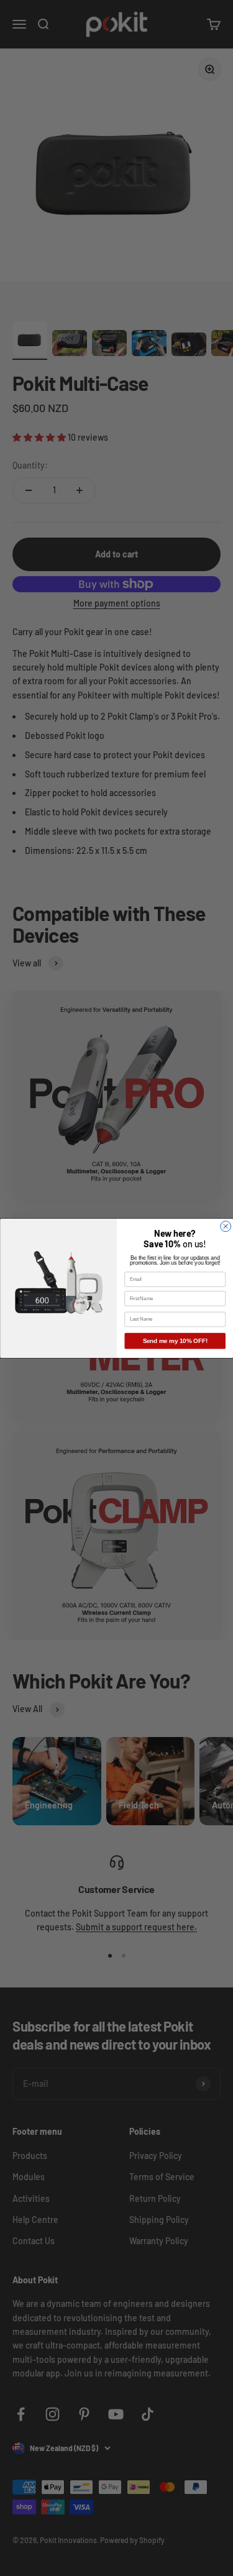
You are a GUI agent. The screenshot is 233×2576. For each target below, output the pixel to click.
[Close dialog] (225, 1226)
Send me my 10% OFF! (175, 1341)
